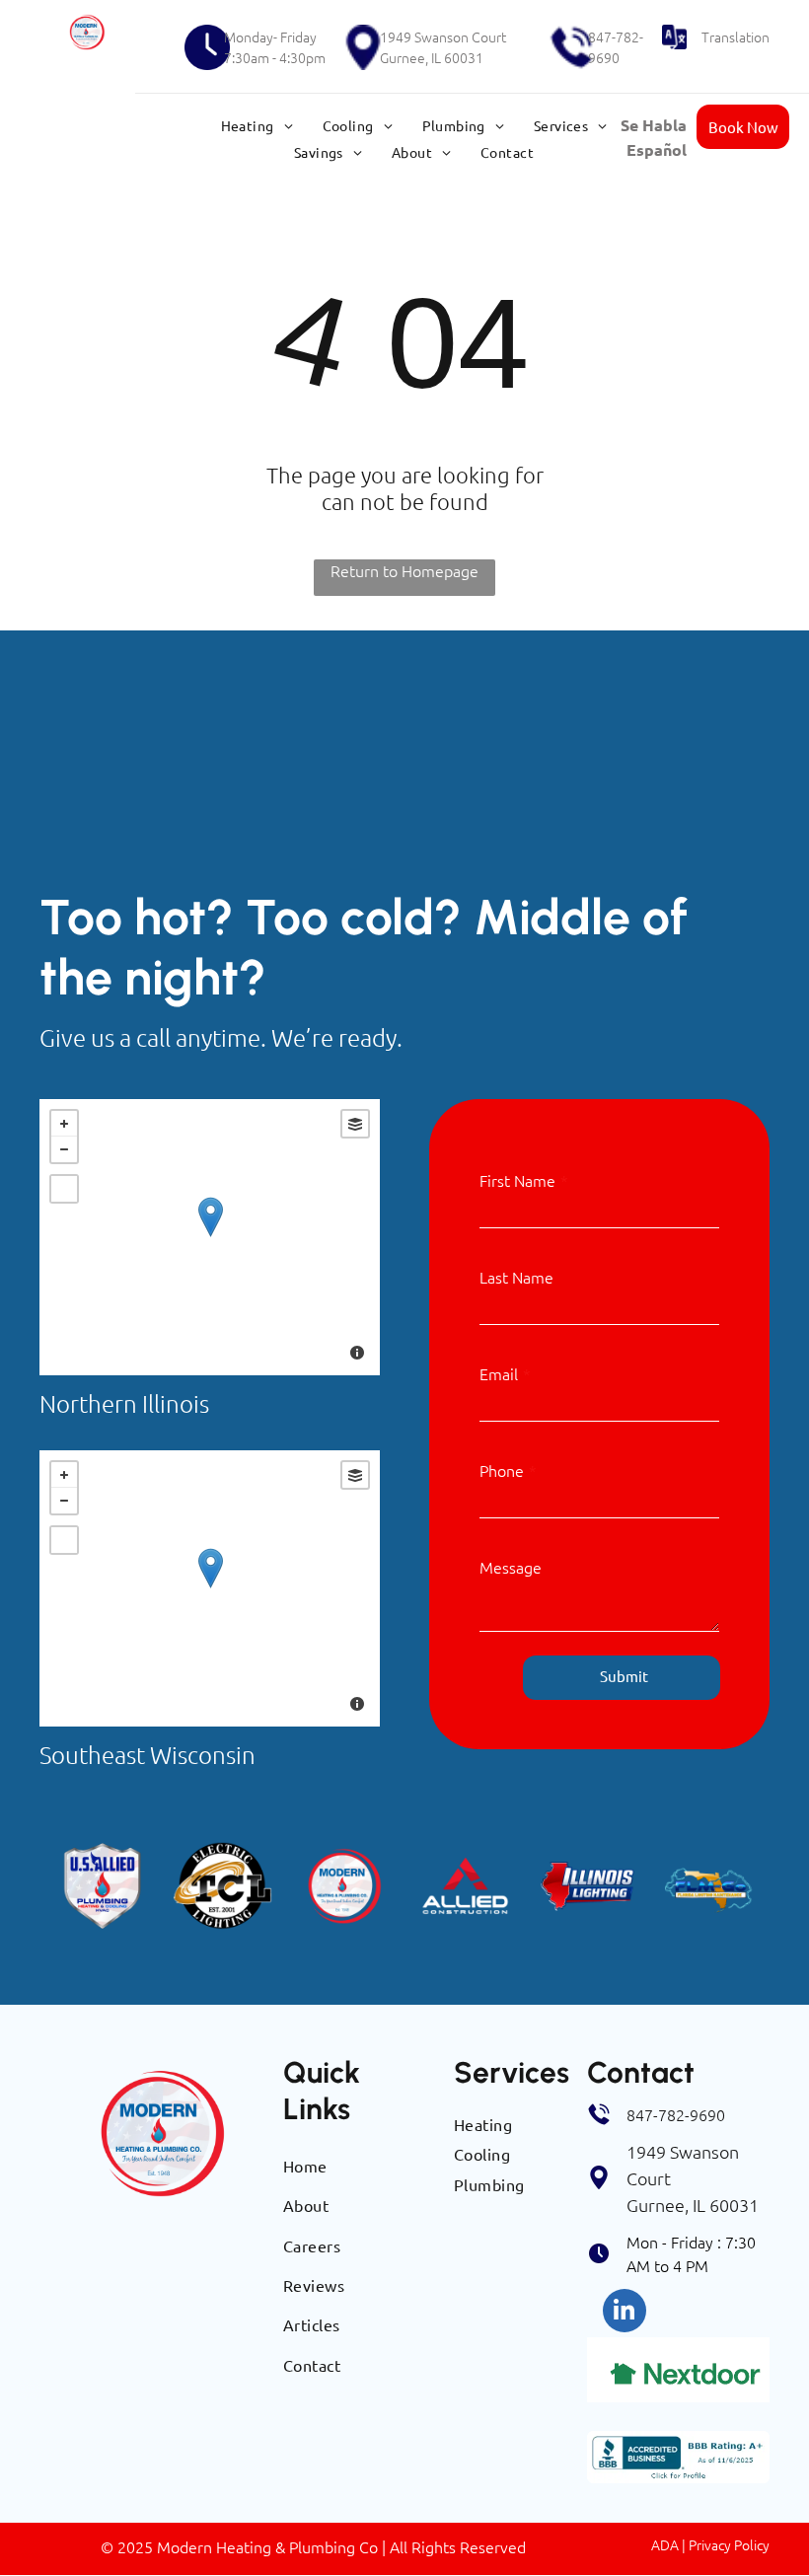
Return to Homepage (404, 570)
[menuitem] (257, 125)
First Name (517, 1180)
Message (511, 1567)
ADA (665, 2544)
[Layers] (355, 1124)
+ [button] (64, 1124)
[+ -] (210, 1237)
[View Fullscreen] (64, 1189)
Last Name (516, 1277)
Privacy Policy (729, 2544)
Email (499, 1373)
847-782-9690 (616, 47)
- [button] (64, 1149)
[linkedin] (625, 2313)
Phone (502, 1470)
